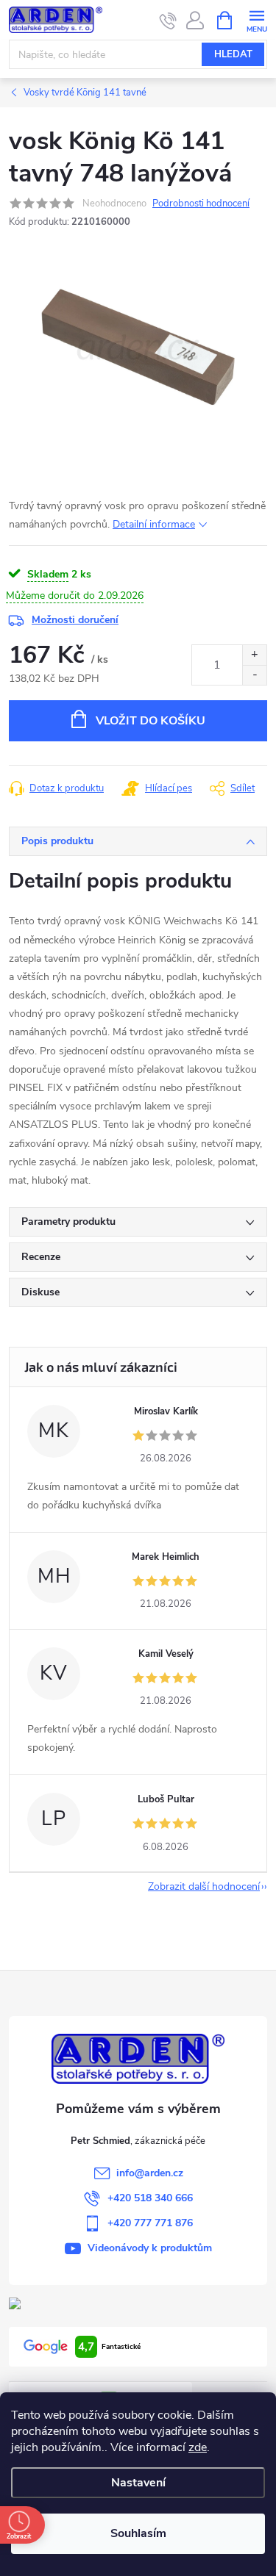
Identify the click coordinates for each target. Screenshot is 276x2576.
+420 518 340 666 (150, 2198)
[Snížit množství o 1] (254, 675)
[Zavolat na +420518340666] (168, 21)
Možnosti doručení (75, 620)
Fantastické (109, 2347)
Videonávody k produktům (150, 2248)
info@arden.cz (150, 2173)
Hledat (233, 54)
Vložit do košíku (151, 721)
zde (198, 2447)
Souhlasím (138, 2533)
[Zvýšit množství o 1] (254, 655)
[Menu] (256, 19)
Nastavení (138, 2483)
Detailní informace (154, 524)
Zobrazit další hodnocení (204, 1886)
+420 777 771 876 (150, 2223)
